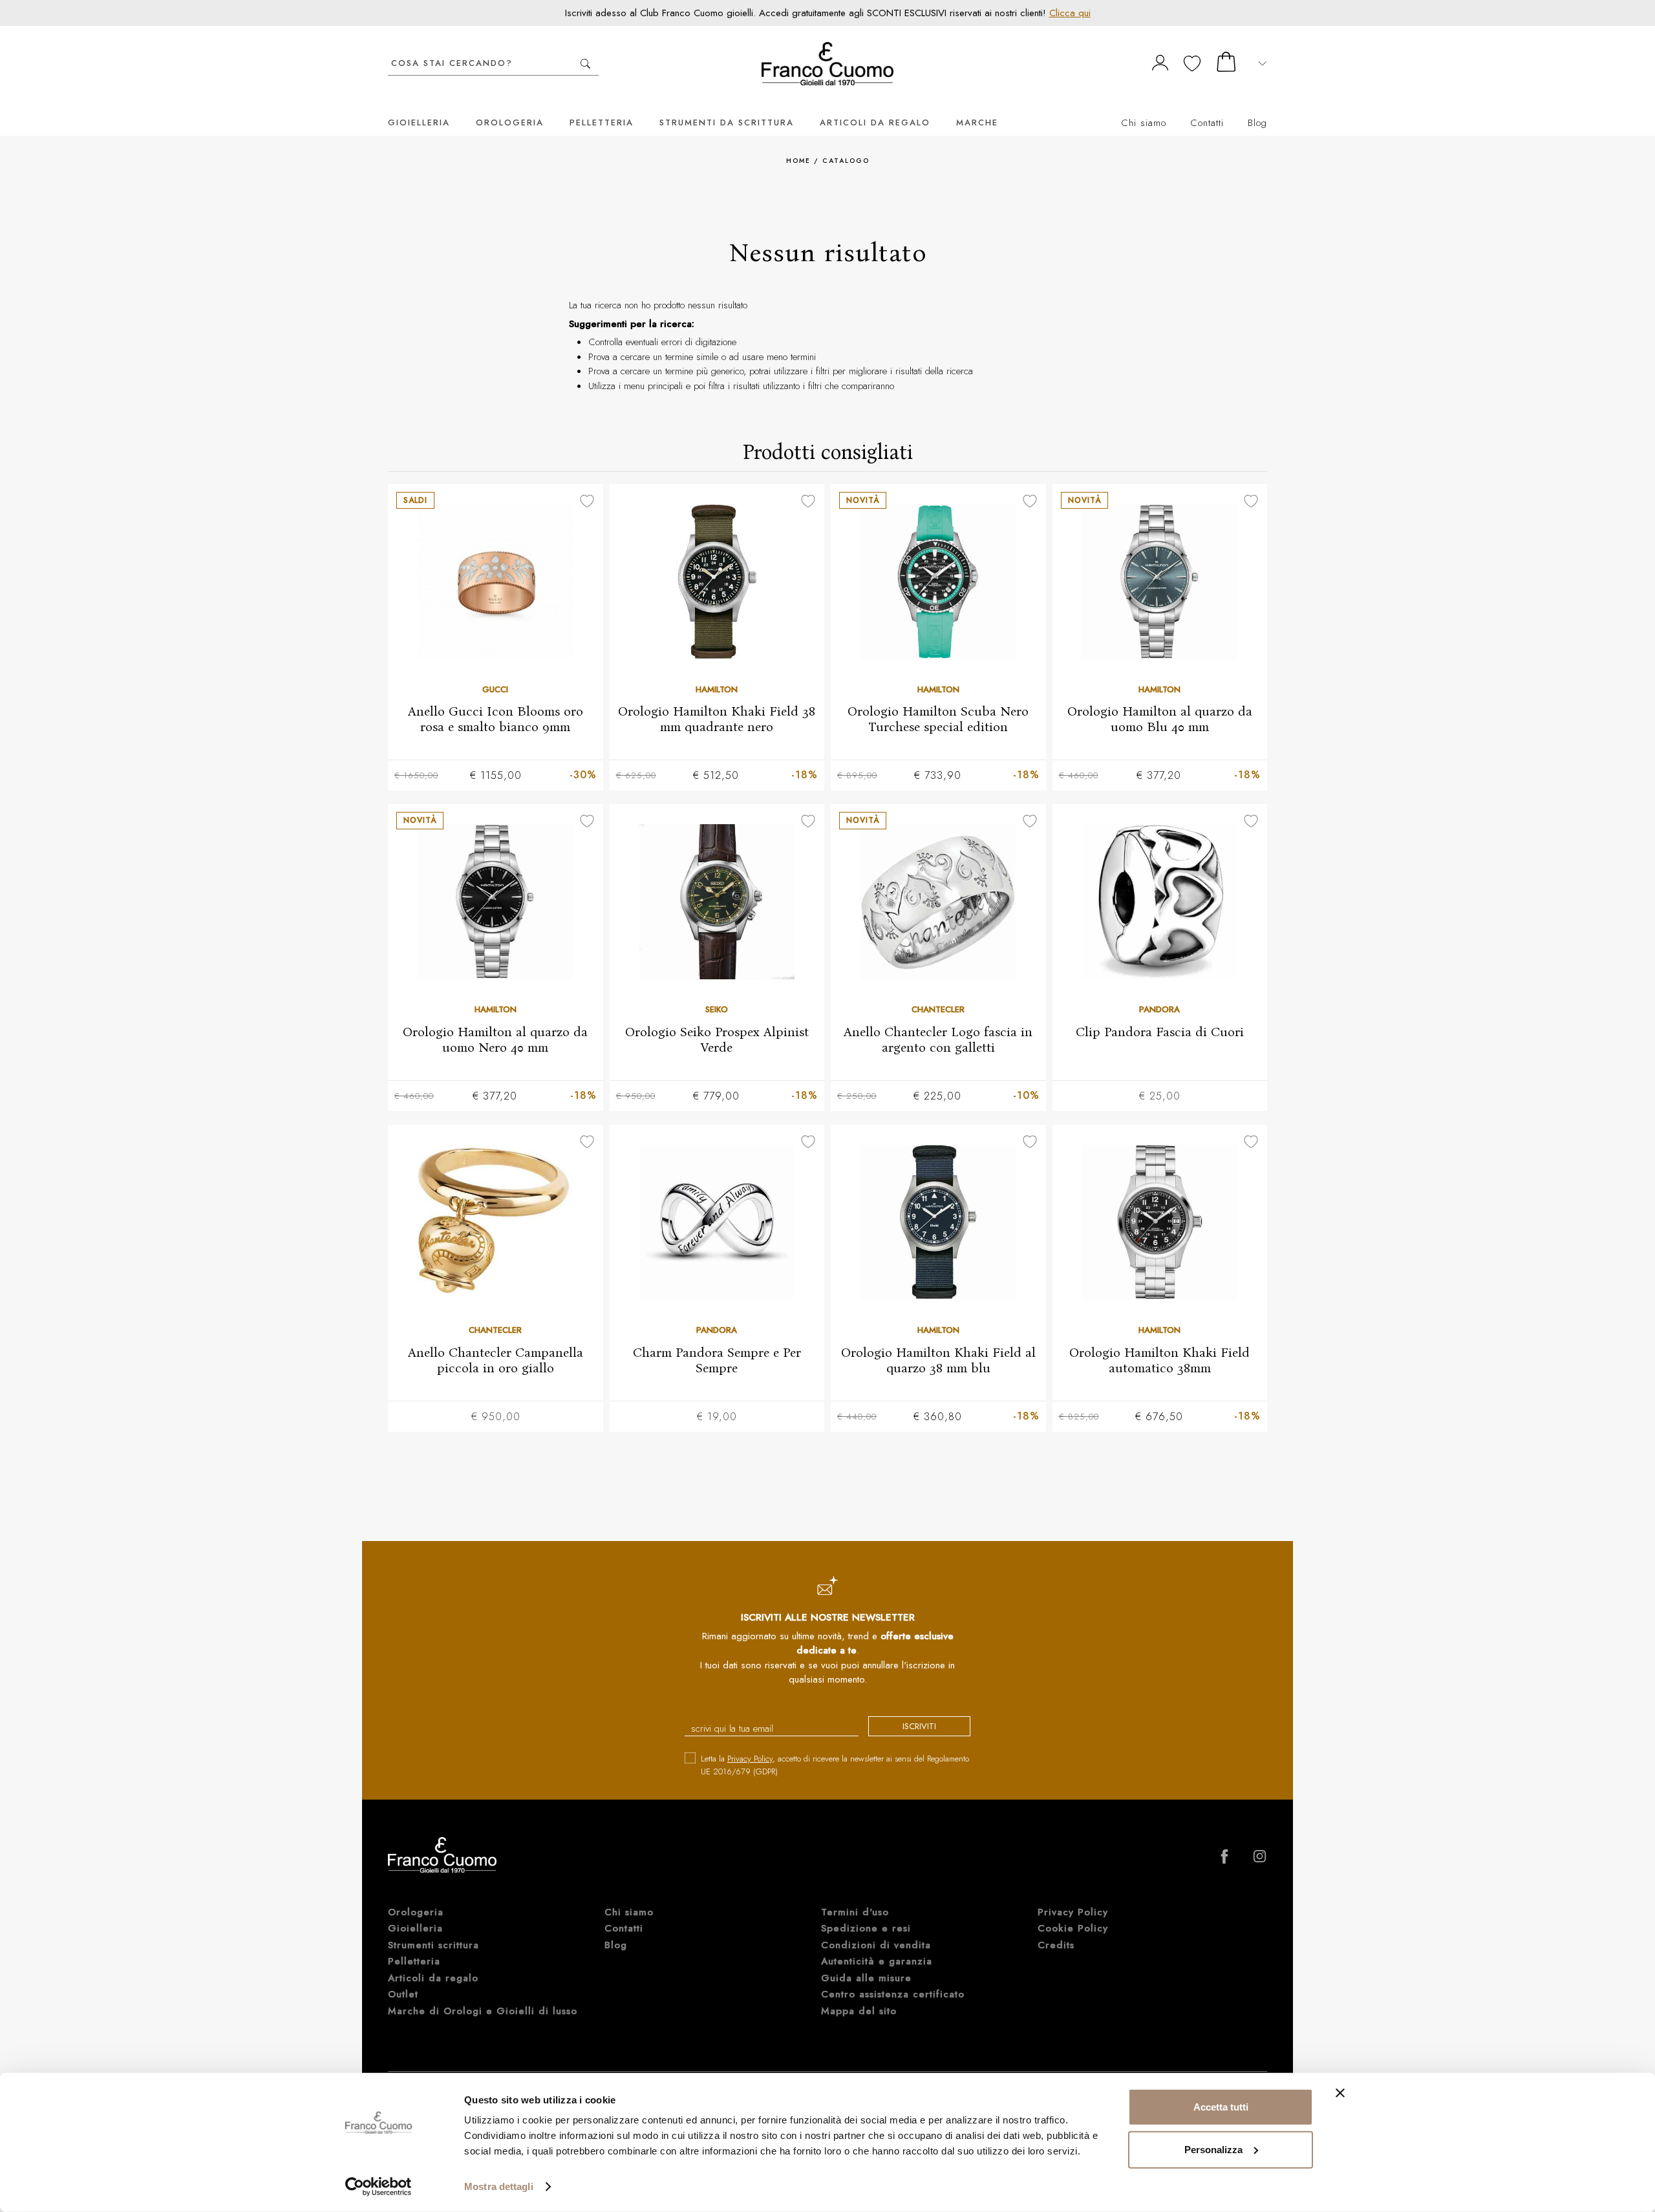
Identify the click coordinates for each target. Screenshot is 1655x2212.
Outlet (403, 1994)
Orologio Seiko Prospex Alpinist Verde (717, 1039)
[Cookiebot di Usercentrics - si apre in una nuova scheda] (379, 2187)
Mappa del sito (859, 2011)
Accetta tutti (1221, 2107)
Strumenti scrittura (433, 1945)
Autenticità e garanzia (877, 1961)
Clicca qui (1070, 13)
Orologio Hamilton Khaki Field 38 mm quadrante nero (717, 719)
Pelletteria (602, 122)
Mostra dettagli (499, 2186)
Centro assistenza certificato (893, 1994)
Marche (977, 122)
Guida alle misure (866, 1978)
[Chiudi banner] (1340, 2093)
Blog (1257, 123)
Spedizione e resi (866, 1928)
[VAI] (585, 64)
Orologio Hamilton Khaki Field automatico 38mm (1159, 1360)
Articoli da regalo (875, 122)
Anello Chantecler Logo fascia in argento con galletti (938, 1039)
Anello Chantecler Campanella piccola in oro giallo (496, 1360)
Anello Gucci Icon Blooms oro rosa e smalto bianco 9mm (496, 719)
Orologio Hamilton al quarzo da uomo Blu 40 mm (1160, 719)
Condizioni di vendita (876, 1945)
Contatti (1207, 123)
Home (798, 161)
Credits (1056, 1945)
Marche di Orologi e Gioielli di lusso (483, 2011)
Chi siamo (1144, 123)
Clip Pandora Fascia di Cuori (1160, 1032)
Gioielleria (419, 122)
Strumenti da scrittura (727, 122)
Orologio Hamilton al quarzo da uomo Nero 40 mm (495, 1039)
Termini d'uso (855, 1912)
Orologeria (510, 122)
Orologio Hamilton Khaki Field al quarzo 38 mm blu (938, 1360)
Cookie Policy (1073, 1928)
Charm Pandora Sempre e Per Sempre (717, 1360)
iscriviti (919, 1726)
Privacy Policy (750, 1759)
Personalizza (1213, 2149)
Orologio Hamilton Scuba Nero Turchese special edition (938, 719)
